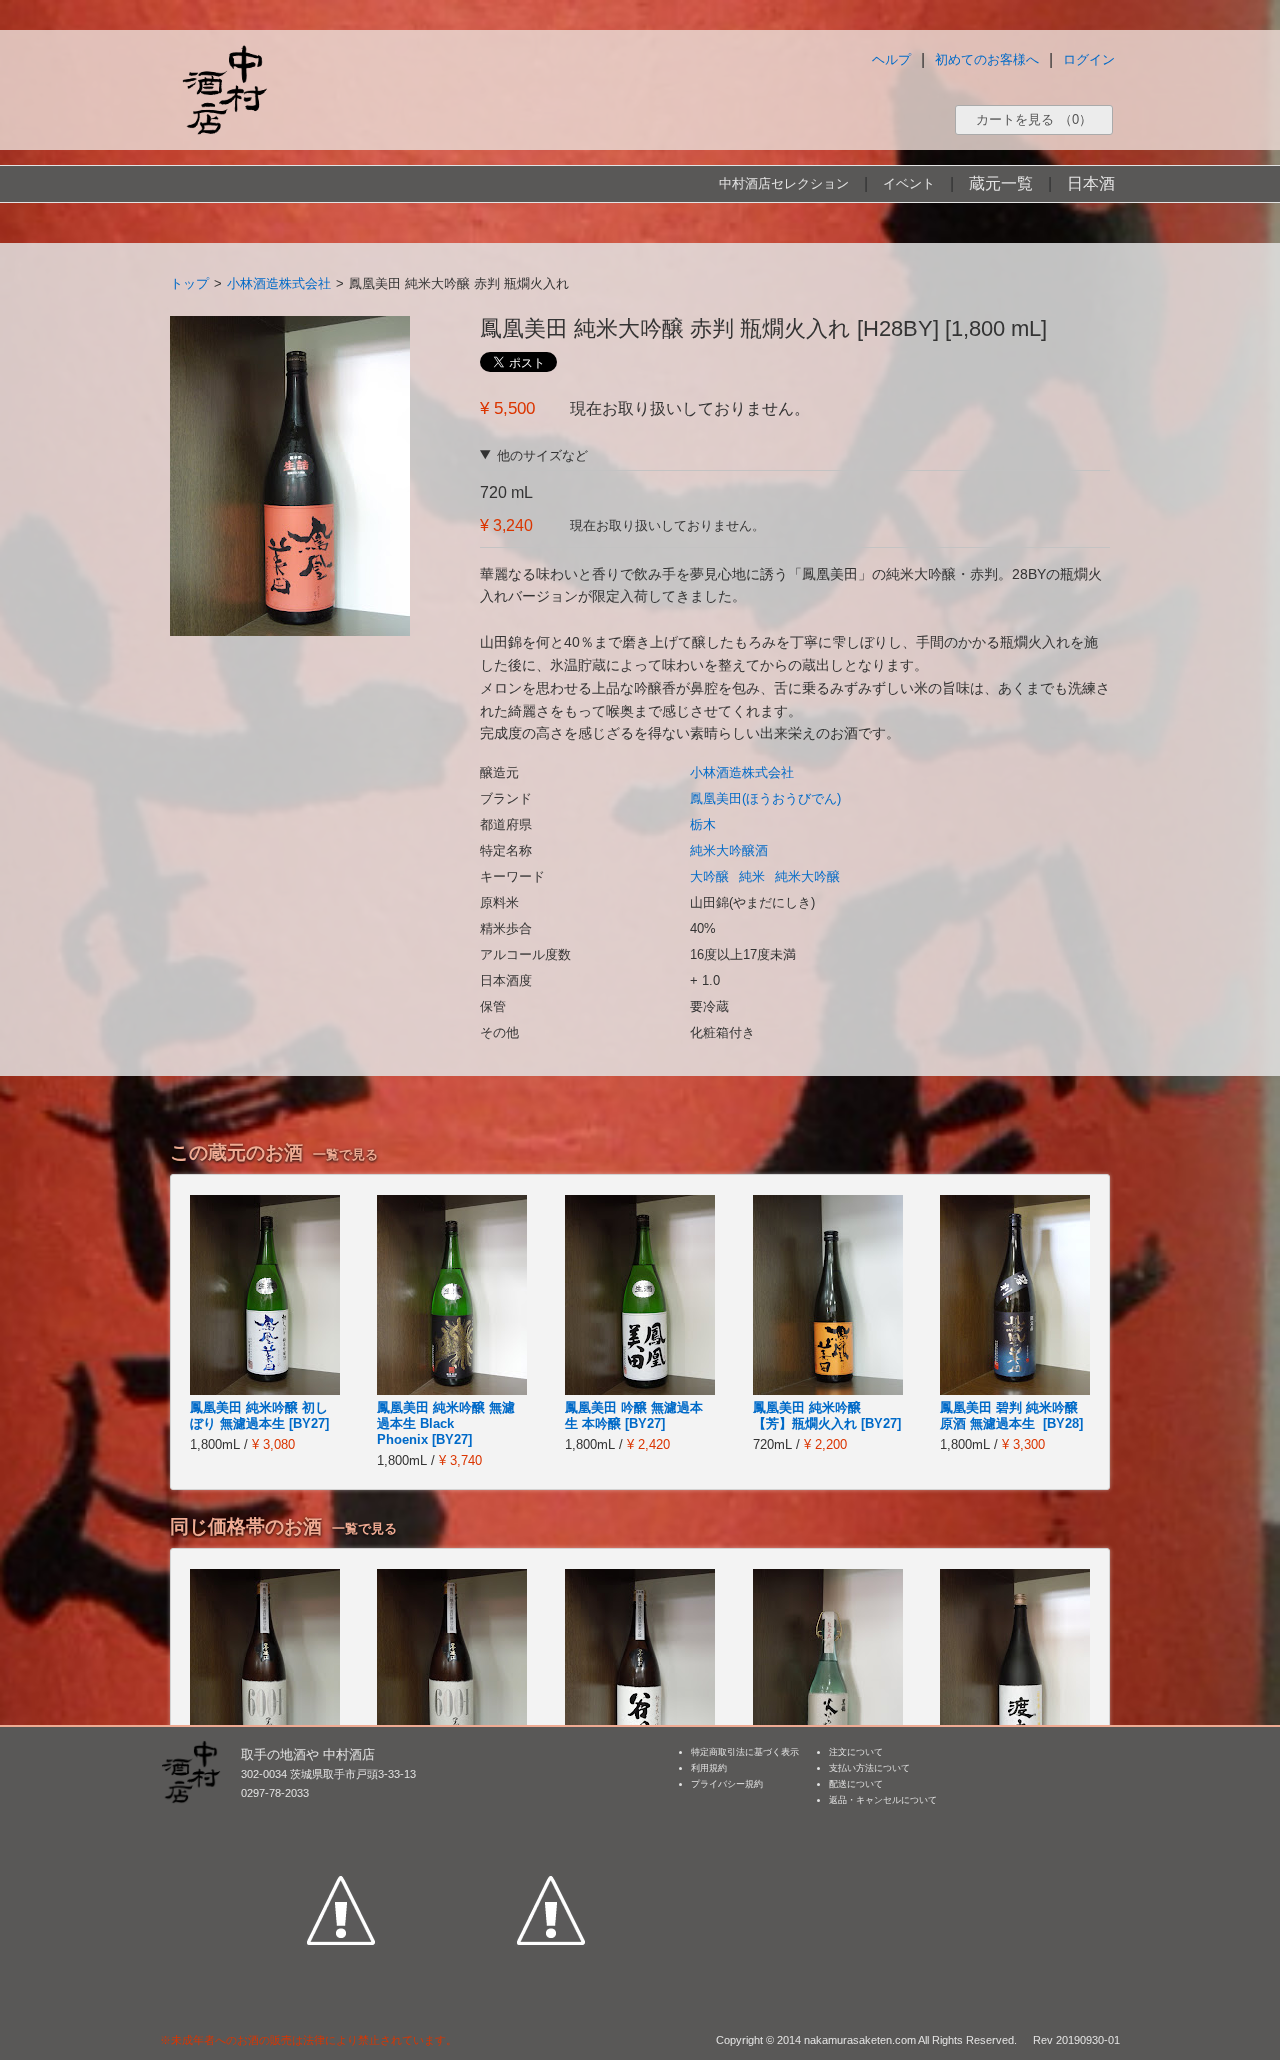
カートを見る (1034, 119)
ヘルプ (891, 59)
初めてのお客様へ (987, 59)
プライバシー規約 (727, 1784)
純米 (752, 876)
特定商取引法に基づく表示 (745, 1752)
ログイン (1089, 59)
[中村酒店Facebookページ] (341, 1818)
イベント (909, 183)
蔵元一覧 (1001, 183)
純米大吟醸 (807, 876)
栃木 (703, 824)
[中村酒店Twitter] (551, 1818)
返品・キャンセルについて (883, 1800)
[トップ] (224, 89)
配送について (856, 1784)
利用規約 (709, 1768)
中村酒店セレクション (784, 183)
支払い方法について (869, 1768)
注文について (856, 1752)
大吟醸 (709, 876)
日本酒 (1091, 183)
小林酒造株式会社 (279, 283)
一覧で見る (345, 1154)
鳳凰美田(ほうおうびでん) (765, 798)
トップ (189, 283)
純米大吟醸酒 (729, 850)
